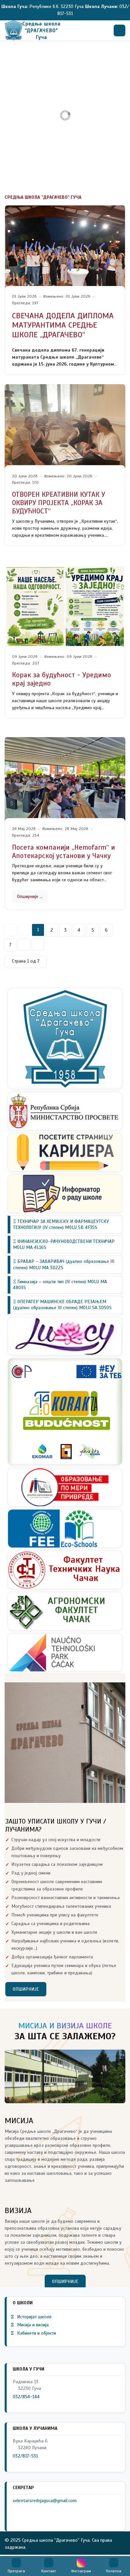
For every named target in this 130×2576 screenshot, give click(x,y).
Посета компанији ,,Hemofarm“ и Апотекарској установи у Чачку (63, 852)
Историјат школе (31, 2317)
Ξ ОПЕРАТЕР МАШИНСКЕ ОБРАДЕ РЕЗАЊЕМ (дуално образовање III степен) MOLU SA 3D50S (62, 1305)
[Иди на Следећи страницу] (24, 945)
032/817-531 (25, 2456)
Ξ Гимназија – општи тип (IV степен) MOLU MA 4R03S (60, 1285)
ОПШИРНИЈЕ (26, 1989)
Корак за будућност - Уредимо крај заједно (61, 679)
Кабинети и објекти (33, 2333)
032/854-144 (26, 2397)
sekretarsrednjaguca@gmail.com (45, 2501)
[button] (16, 2566)
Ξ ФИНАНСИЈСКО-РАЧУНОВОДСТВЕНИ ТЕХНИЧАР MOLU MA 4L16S (64, 1244)
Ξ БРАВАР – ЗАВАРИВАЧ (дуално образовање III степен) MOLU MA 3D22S (64, 1264)
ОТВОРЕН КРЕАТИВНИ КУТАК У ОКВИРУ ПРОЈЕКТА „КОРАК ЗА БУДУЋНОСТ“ (58, 503)
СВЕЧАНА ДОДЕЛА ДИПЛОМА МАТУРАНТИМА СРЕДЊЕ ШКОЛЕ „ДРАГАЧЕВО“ (63, 325)
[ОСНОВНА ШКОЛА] (32, 30)
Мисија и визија (30, 2325)
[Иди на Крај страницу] (38, 945)
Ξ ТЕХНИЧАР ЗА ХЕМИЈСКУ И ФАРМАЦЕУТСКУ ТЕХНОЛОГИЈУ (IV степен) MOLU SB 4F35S (61, 1224)
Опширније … (30, 896)
